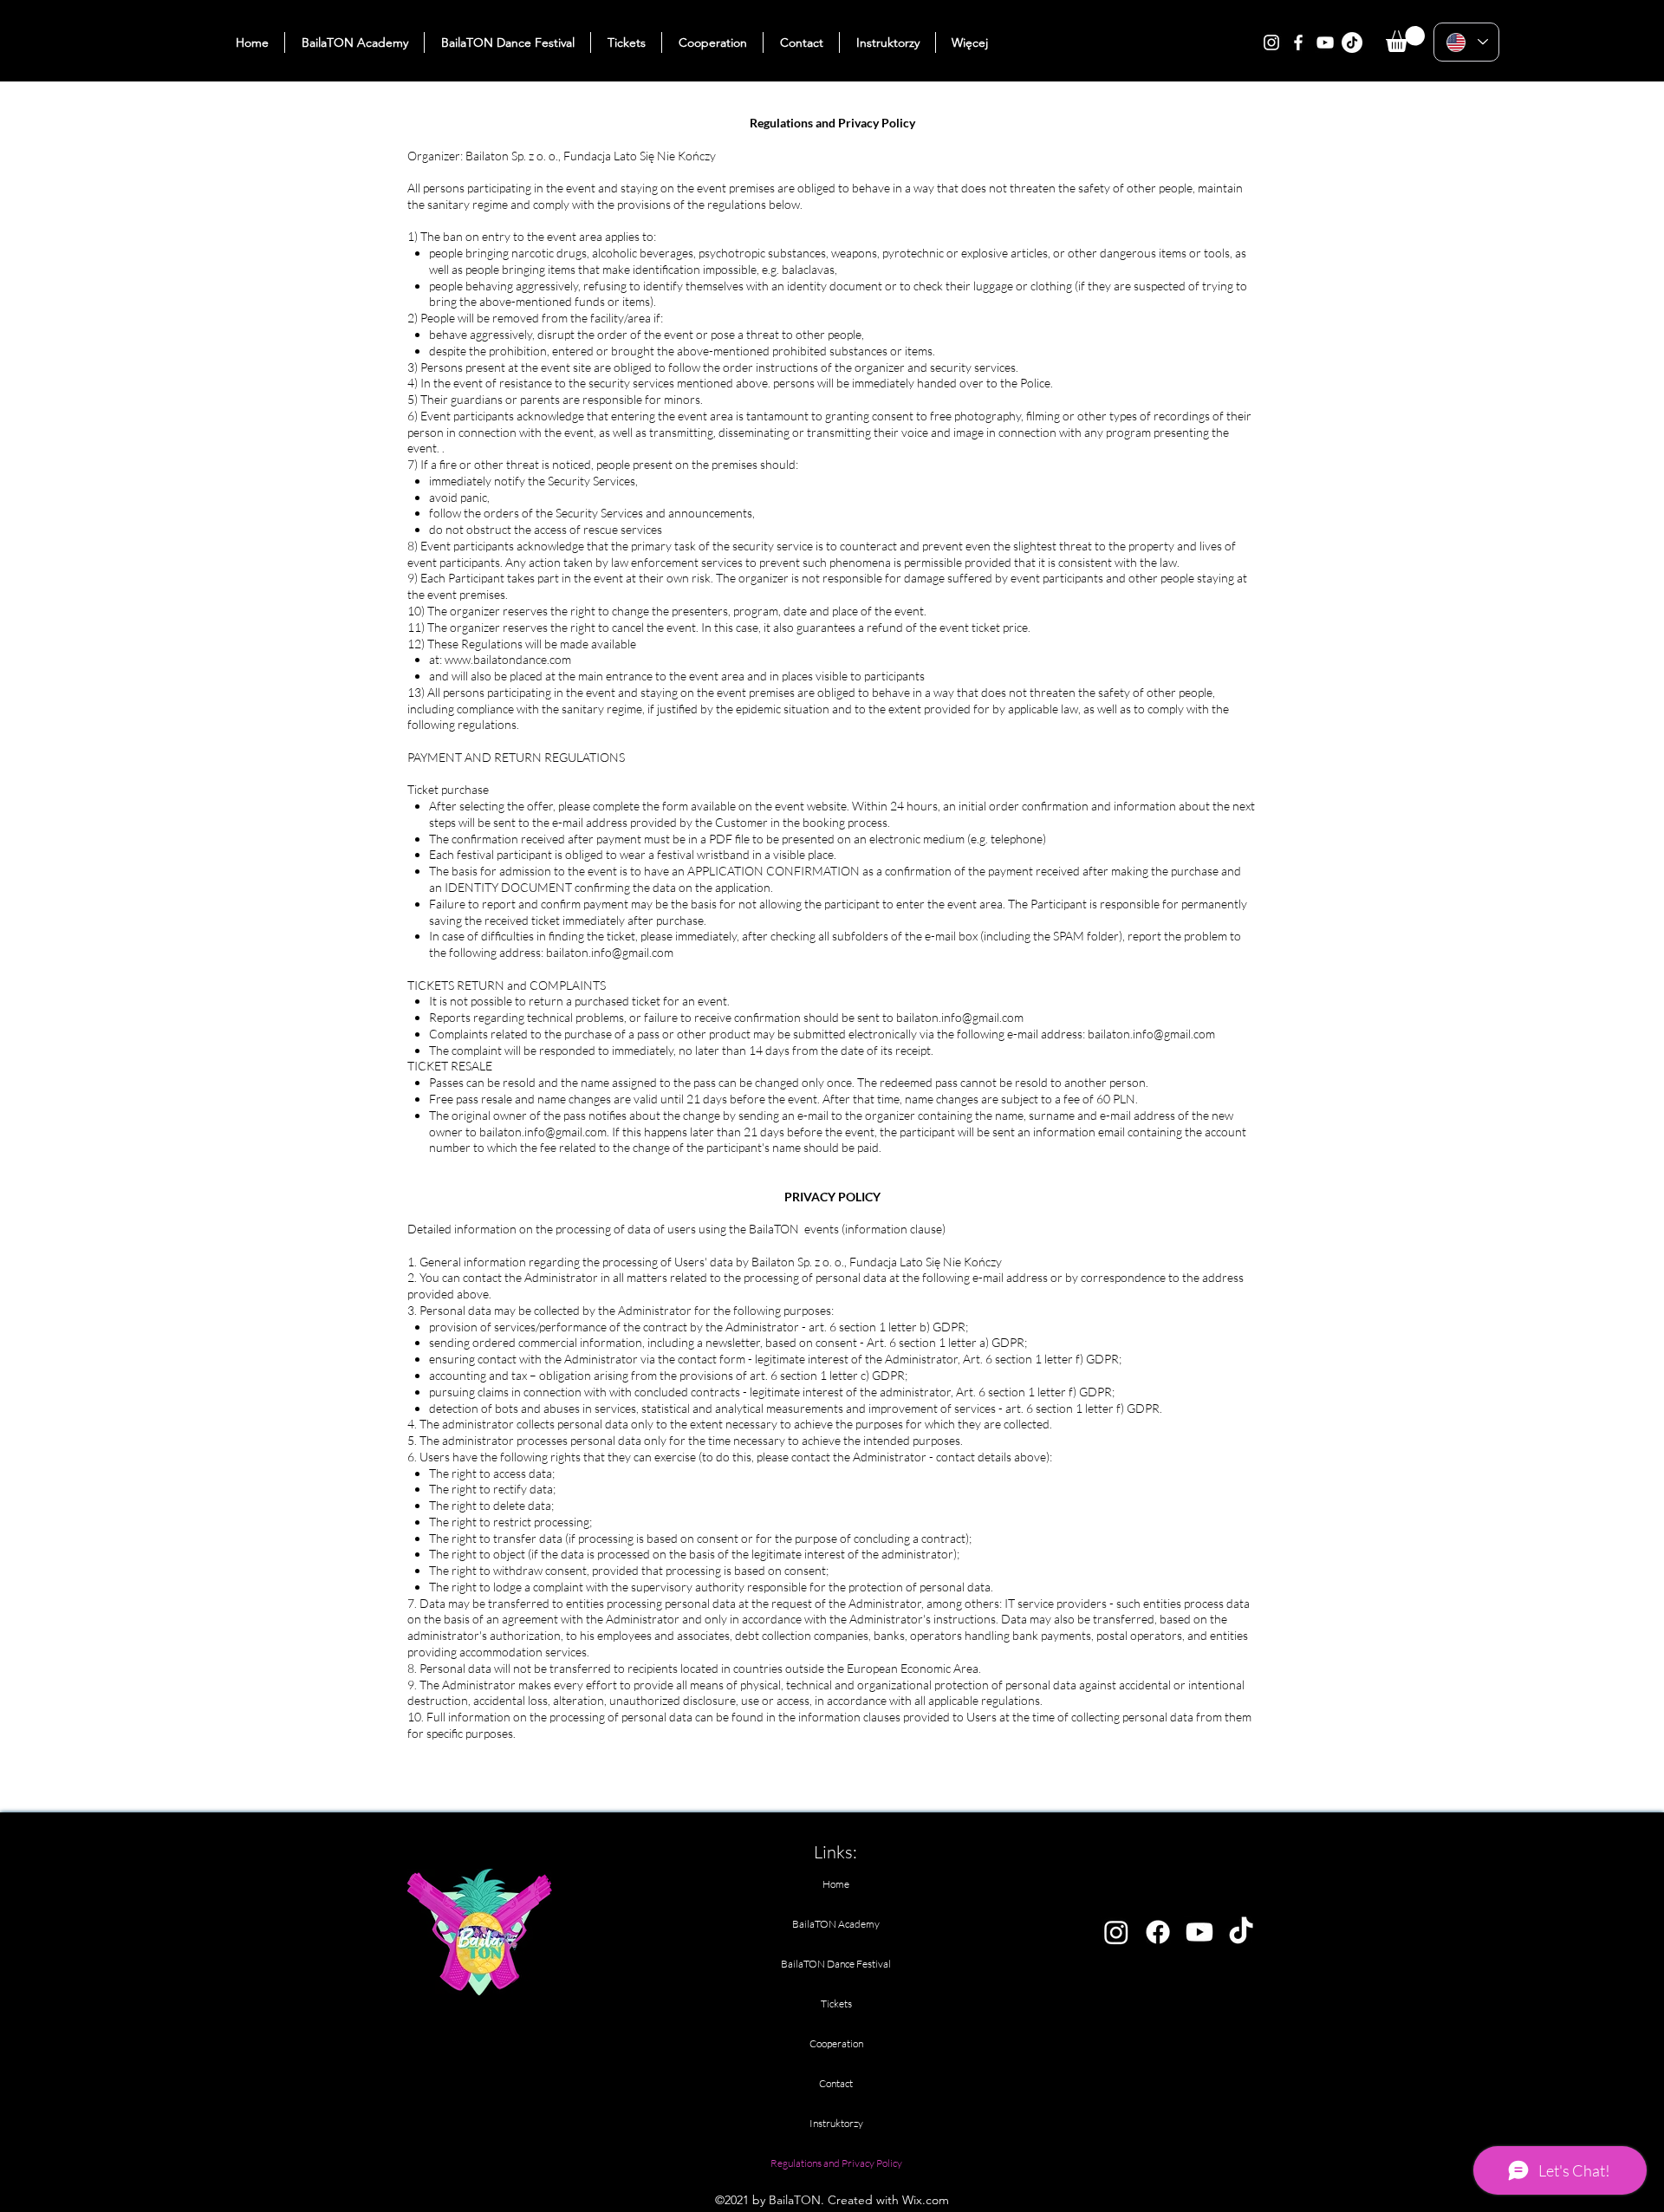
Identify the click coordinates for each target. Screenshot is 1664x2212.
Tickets (836, 2004)
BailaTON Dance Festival (836, 1964)
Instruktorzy (836, 2123)
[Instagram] (1271, 42)
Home (836, 1884)
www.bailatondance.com (508, 659)
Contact (836, 2083)
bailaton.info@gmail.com (610, 952)
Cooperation (836, 2043)
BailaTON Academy (836, 1924)
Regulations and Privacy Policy (836, 2163)
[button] (1405, 39)
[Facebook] (1298, 42)
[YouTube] (1325, 42)
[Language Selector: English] (1466, 42)
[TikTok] (1352, 42)
